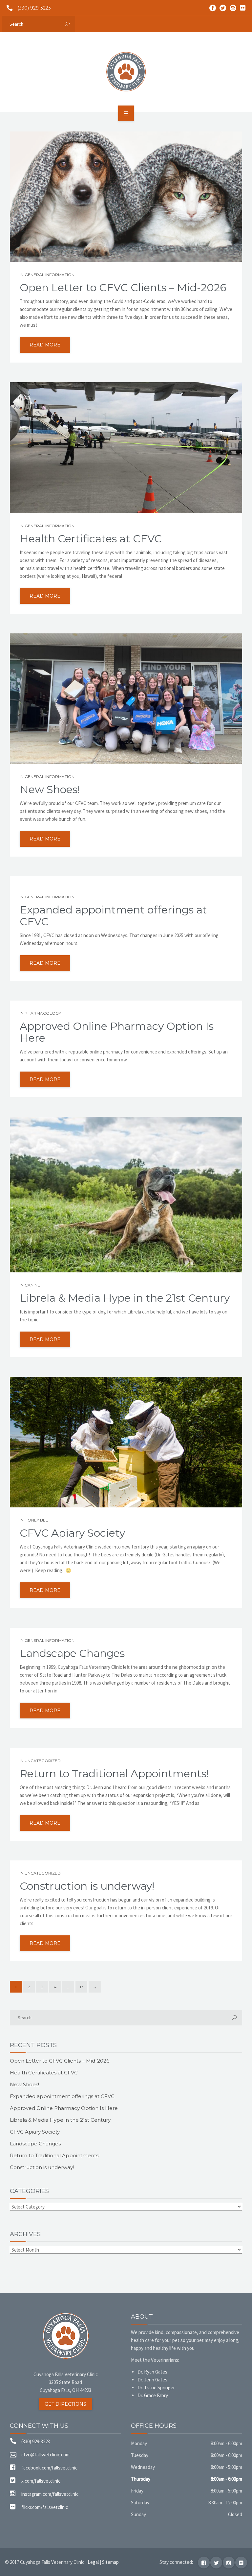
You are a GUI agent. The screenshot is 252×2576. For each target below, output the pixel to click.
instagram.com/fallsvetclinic (50, 2494)
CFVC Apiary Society (72, 1533)
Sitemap (110, 2562)
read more (45, 345)
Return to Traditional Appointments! (114, 1774)
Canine (32, 1285)
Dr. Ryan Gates (152, 2372)
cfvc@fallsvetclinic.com (45, 2455)
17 (82, 1987)
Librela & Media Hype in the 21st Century (125, 1298)
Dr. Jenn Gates (152, 2380)
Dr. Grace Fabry (153, 2395)
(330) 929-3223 (34, 8)
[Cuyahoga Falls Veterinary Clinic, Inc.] (126, 72)
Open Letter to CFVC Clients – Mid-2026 (123, 288)
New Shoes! (50, 790)
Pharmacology (43, 1013)
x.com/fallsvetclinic (41, 2481)
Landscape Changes (72, 1653)
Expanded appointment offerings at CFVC (113, 916)
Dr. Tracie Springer (156, 2387)
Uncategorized (43, 1761)
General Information (50, 275)
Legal (93, 2562)
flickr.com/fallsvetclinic (45, 2507)
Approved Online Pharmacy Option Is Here (117, 1032)
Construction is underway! (87, 1886)
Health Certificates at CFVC (91, 539)
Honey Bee (36, 1520)
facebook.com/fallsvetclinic (49, 2468)
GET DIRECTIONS (65, 2404)
